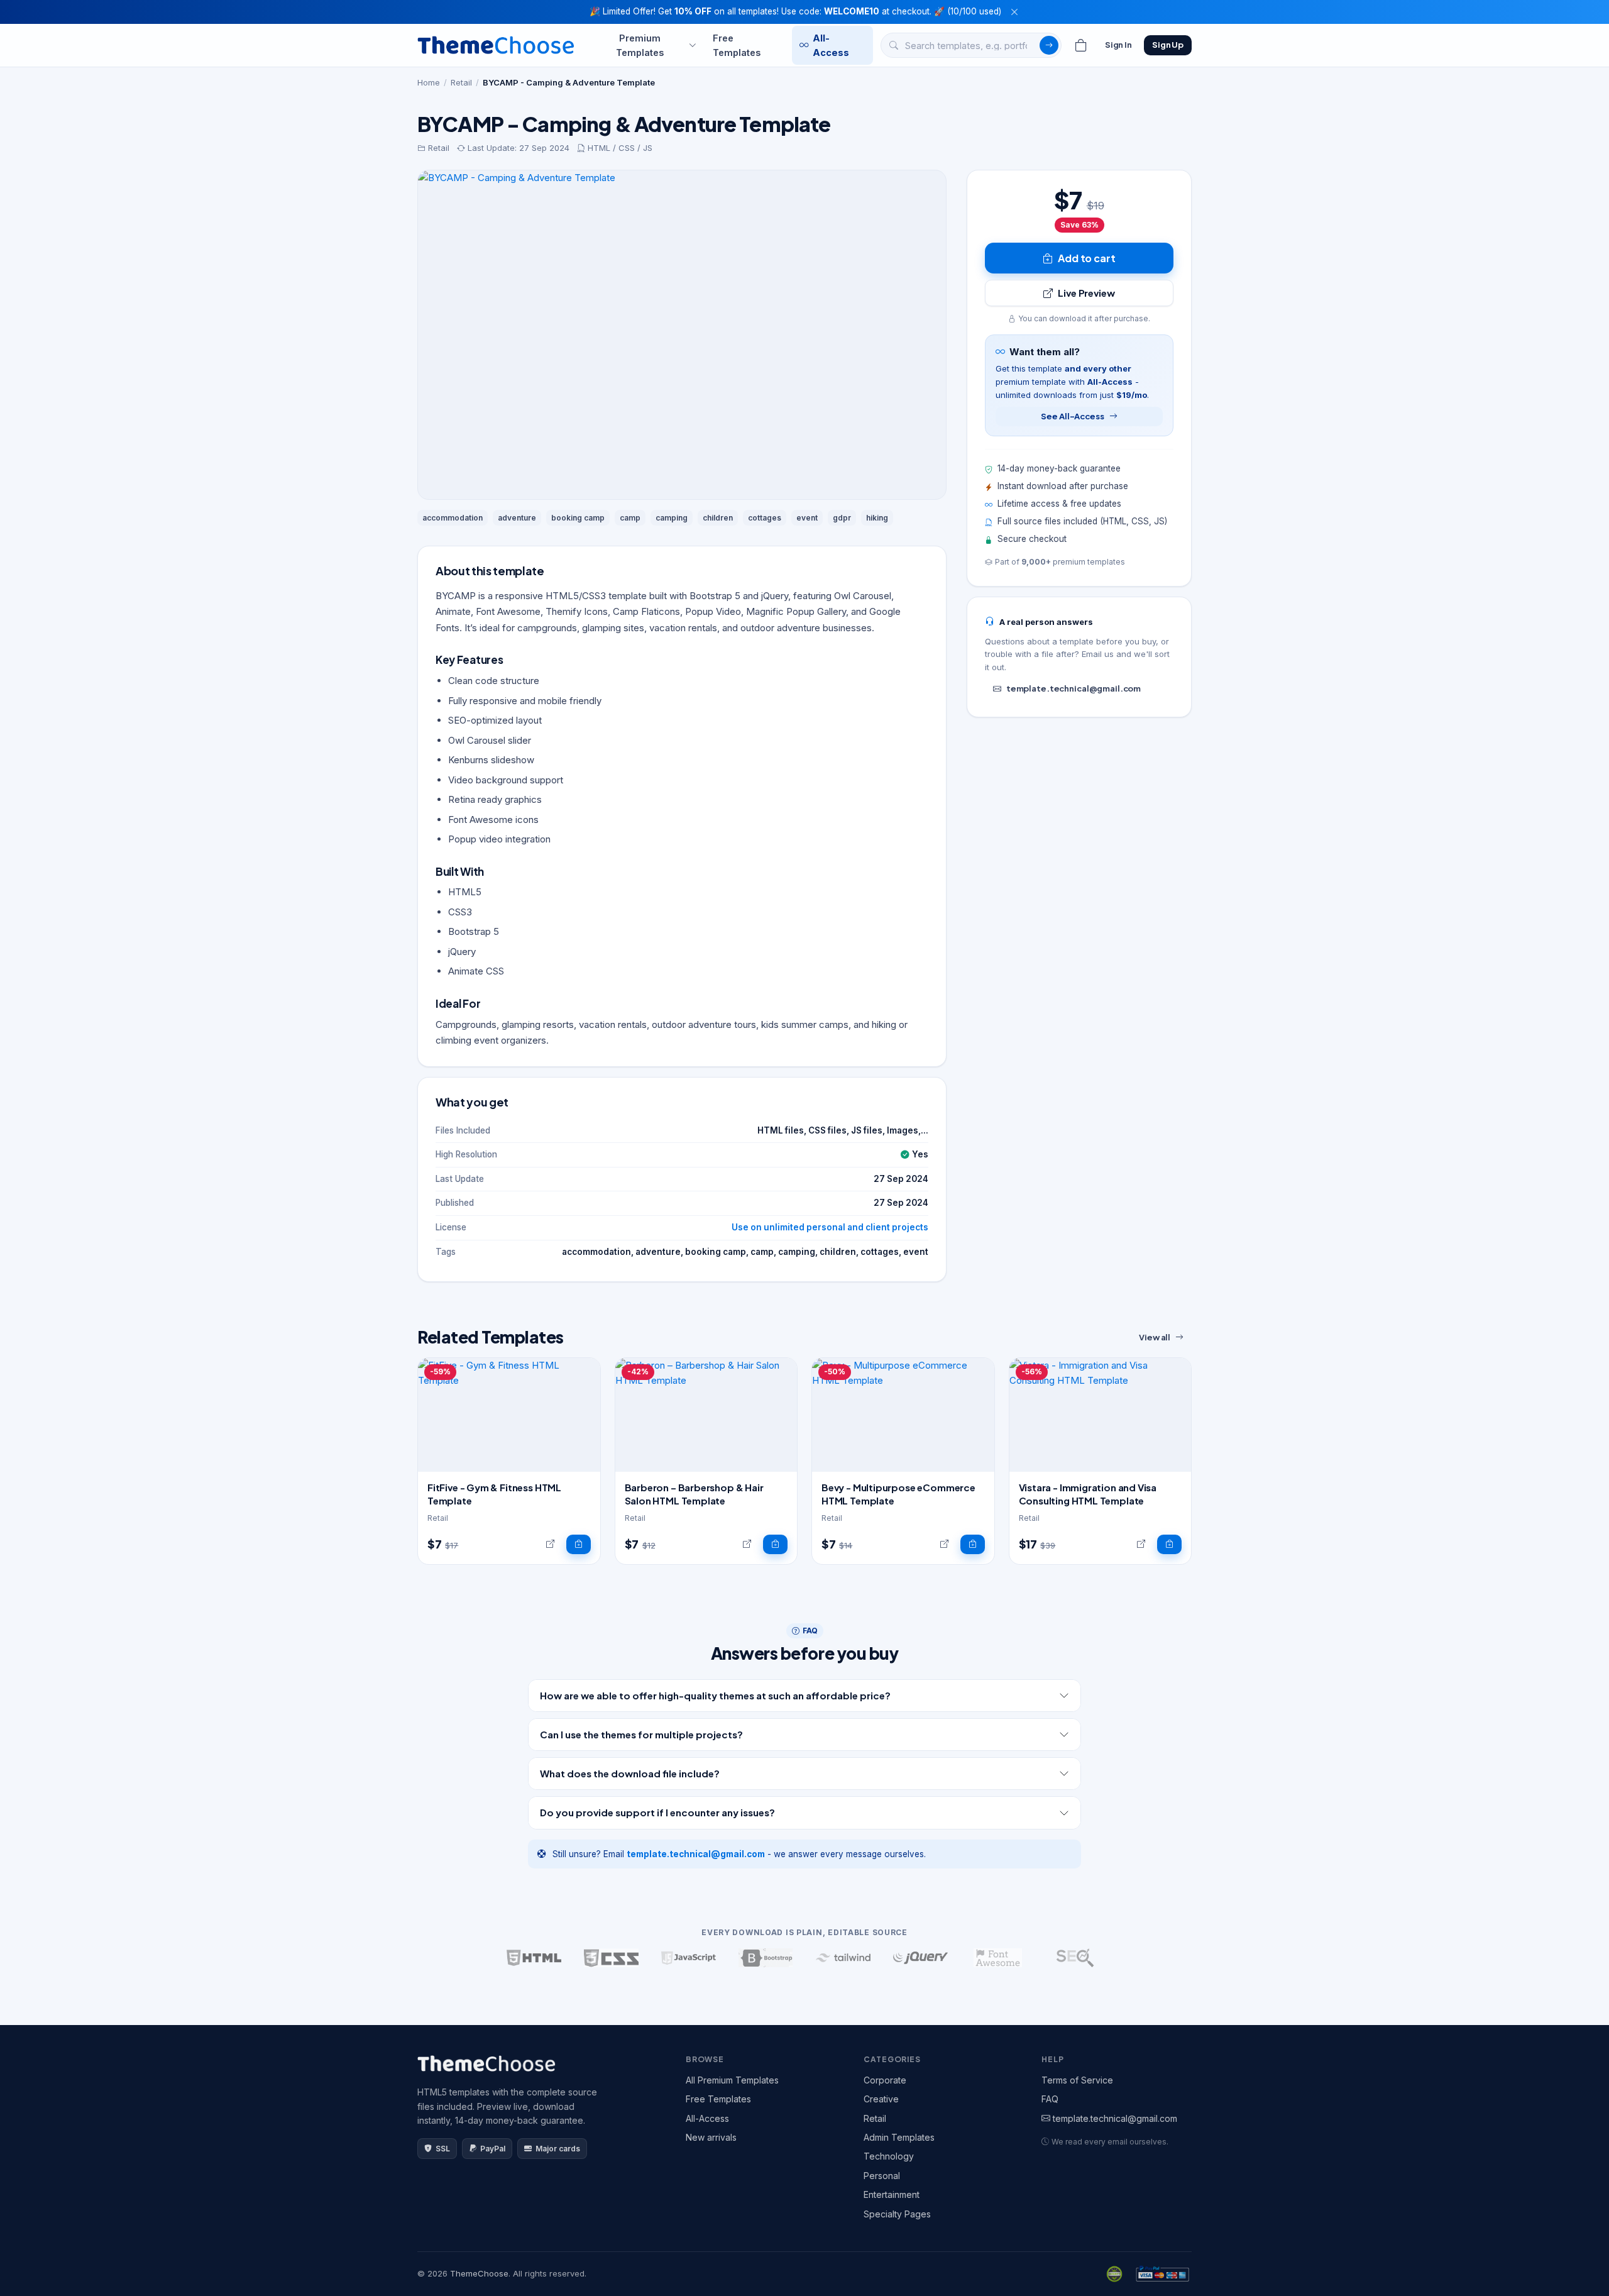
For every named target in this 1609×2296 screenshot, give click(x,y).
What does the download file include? (630, 1773)
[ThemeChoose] (496, 45)
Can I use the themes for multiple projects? (641, 1734)
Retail (461, 82)
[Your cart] (1081, 45)
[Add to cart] (579, 1545)
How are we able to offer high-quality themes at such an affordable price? (715, 1695)
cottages (765, 518)
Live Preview (1086, 293)
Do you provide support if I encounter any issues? (657, 1812)
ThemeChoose (479, 2273)
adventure (517, 518)
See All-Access (1072, 416)
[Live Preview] (550, 1545)
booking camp (578, 518)
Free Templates (737, 45)
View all (1155, 1337)
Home (429, 82)
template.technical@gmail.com (1074, 688)
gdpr (842, 518)
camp (630, 518)
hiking (877, 518)
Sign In (1118, 45)
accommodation (453, 518)
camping (672, 518)
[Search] (1049, 45)
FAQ (1050, 2099)
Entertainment (892, 2194)
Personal (882, 2176)
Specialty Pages (897, 2214)
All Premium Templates (732, 2080)
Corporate (885, 2080)
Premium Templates (640, 45)
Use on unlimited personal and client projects (830, 1227)
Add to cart (1086, 258)
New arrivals (711, 2137)
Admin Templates (899, 2137)
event (807, 518)
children (718, 518)
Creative (881, 2099)
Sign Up (1168, 45)
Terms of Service (1077, 2080)
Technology (889, 2156)
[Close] (1014, 12)
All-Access (831, 45)
